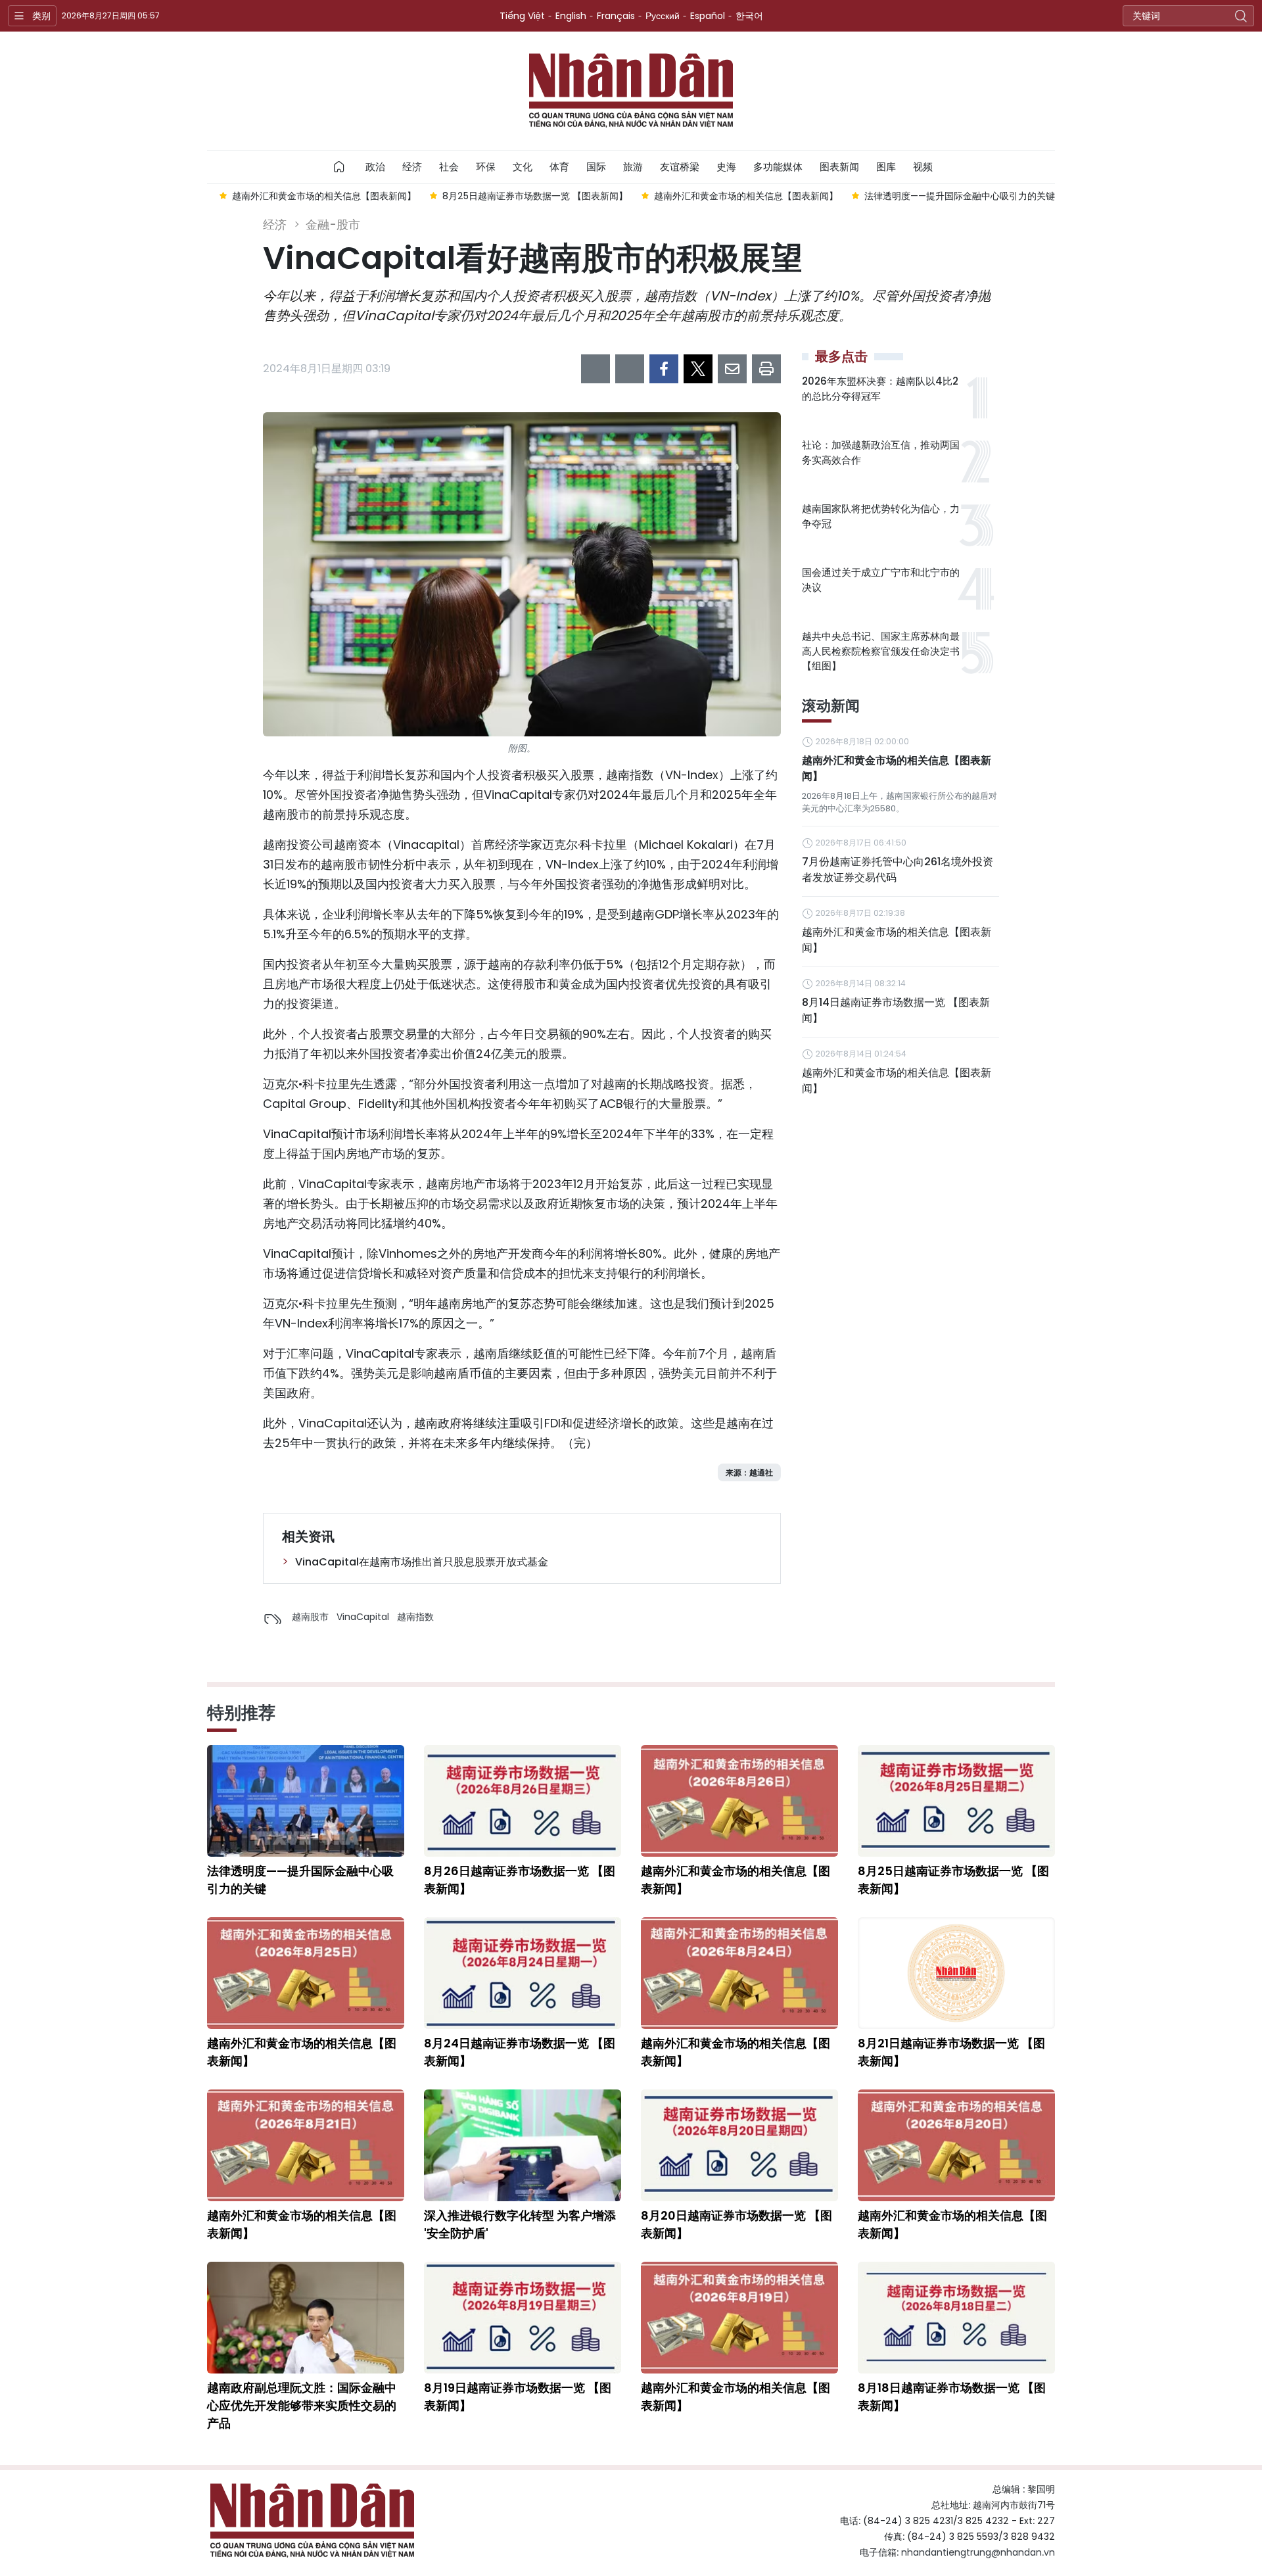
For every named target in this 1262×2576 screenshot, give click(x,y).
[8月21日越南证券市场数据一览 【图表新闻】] (956, 1973)
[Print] (766, 369)
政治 (375, 167)
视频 (923, 167)
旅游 (633, 167)
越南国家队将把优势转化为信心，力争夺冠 (881, 516)
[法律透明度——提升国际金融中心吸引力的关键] (306, 1801)
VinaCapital (363, 1617)
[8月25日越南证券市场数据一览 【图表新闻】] (956, 1801)
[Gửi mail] (732, 369)
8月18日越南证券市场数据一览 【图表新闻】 (952, 2397)
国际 (596, 167)
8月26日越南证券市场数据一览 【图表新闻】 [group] (963, 196)
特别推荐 (241, 1713)
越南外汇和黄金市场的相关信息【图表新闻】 (897, 768)
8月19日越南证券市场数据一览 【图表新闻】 (518, 2397)
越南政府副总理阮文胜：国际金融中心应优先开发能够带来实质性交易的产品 (302, 2405)
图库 (886, 167)
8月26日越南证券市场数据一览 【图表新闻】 (520, 1880)
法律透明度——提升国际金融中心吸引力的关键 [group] (748, 196)
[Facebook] (664, 369)
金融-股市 (333, 225)
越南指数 (415, 1617)
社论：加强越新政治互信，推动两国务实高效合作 (881, 452)
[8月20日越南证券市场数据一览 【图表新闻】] (739, 2145)
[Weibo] (596, 369)
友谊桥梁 (680, 167)
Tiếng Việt (522, 16)
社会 (449, 167)
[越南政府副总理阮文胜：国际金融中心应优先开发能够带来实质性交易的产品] (306, 2318)
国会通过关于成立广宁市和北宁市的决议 (881, 580)
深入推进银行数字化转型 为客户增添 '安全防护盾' (520, 2224)
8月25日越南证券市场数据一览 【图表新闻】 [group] (323, 196)
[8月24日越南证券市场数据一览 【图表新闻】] (523, 1973)
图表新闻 (839, 167)
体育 (559, 167)
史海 (726, 167)
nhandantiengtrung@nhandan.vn (978, 2552)
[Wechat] (630, 369)
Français (616, 16)
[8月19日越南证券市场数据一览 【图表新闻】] (523, 2318)
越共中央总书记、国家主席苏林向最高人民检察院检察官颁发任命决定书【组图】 (881, 651)
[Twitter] (698, 369)
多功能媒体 (778, 167)
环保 (486, 167)
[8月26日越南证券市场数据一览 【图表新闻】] (523, 1801)
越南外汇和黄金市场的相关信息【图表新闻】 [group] (534, 196)
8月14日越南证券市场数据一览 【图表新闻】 (896, 1010)
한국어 (749, 16)
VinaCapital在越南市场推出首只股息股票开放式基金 (422, 1562)
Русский (663, 16)
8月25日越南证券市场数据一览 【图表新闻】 (953, 1880)
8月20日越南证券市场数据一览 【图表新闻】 (736, 2224)
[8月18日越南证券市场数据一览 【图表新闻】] (956, 2318)
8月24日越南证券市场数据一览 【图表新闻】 (520, 2052)
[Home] (339, 167)
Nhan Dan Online (631, 91)
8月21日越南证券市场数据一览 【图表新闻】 (951, 2052)
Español (708, 16)
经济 (412, 167)
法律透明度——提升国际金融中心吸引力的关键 (300, 1880)
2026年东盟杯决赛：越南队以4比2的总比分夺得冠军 (880, 389)
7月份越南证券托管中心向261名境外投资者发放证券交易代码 (898, 870)
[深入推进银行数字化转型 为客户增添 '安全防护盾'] (523, 2145)
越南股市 (310, 1617)
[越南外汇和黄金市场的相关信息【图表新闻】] (739, 1801)
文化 (523, 167)
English (571, 16)
